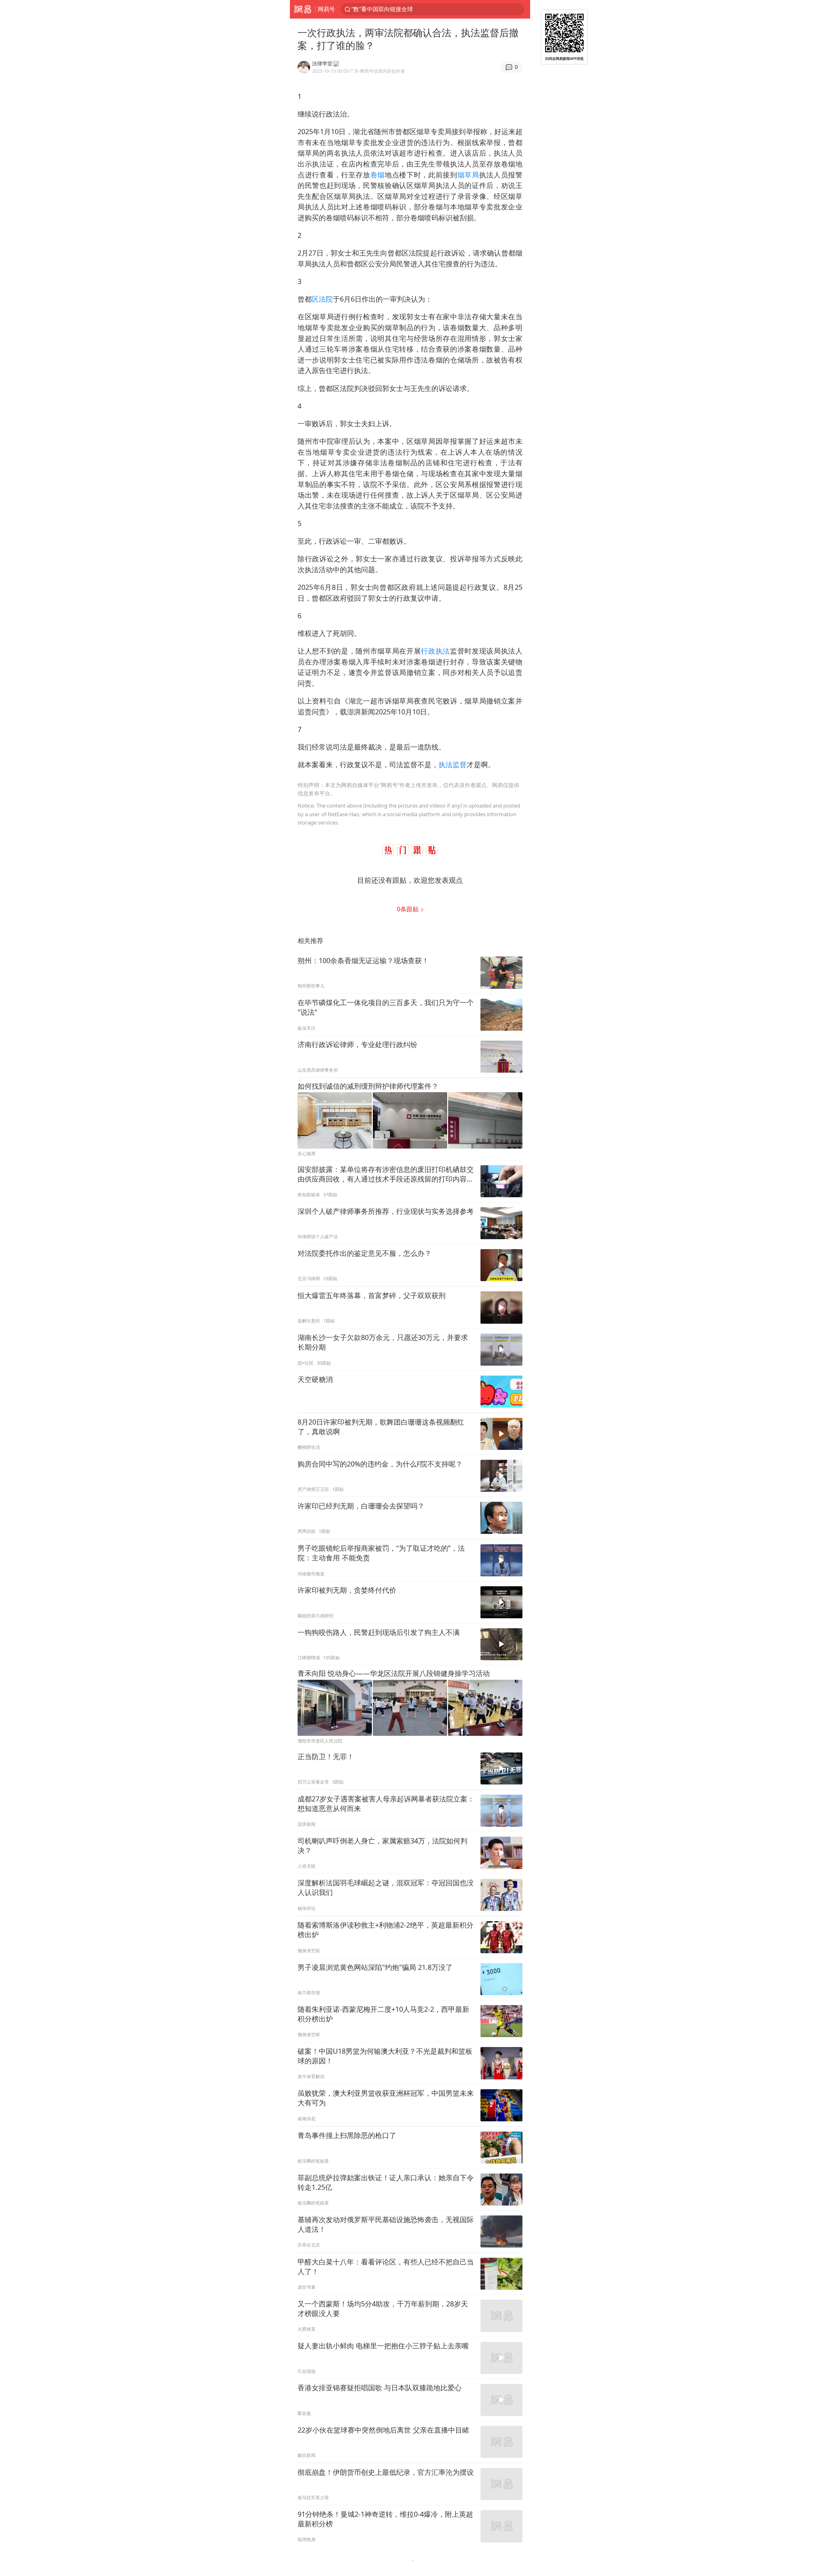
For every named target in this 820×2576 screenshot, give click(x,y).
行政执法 (435, 651)
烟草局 (468, 175)
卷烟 (377, 175)
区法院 (322, 299)
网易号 (326, 9)
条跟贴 (409, 909)
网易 (303, 9)
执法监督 (453, 764)
